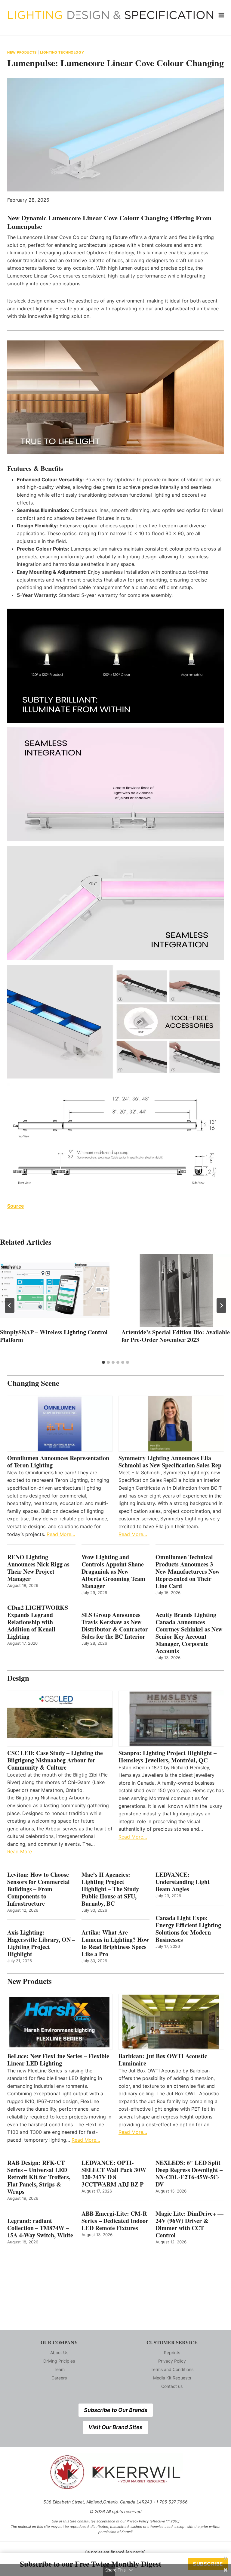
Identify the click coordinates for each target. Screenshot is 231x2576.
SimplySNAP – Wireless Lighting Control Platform (54, 1336)
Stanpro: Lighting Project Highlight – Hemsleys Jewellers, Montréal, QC (168, 1757)
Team (59, 2369)
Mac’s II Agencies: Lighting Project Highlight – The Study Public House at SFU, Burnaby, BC (110, 1889)
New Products (22, 52)
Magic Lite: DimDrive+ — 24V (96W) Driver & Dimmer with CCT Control (189, 2224)
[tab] (103, 1362)
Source (16, 1206)
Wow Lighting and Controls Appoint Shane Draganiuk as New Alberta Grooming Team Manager (113, 1572)
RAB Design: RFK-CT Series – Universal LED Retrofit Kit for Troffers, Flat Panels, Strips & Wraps (39, 2177)
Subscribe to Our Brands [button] (116, 2410)
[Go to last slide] (10, 1305)
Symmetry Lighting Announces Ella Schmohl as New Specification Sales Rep (170, 1462)
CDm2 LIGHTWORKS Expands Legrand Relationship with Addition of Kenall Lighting (38, 1622)
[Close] (226, 2558)
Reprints (172, 2353)
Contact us (172, 2386)
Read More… (61, 1534)
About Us (59, 2353)
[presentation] (55, 1290)
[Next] (221, 1305)
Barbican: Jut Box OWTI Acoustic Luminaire (163, 2060)
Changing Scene (33, 1383)
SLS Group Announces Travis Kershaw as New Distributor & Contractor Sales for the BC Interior (115, 1626)
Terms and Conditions (172, 2369)
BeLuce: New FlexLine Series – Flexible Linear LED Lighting (58, 2060)
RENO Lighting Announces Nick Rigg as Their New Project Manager (38, 1568)
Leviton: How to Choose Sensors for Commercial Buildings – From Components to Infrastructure (38, 1889)
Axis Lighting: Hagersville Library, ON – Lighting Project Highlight (41, 1943)
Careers (59, 2378)
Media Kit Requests (172, 2378)
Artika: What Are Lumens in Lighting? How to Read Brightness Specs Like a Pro (115, 1943)
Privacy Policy (172, 2361)
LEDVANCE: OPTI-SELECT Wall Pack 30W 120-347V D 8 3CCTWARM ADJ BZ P (114, 2174)
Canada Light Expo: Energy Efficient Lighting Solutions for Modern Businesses (188, 1929)
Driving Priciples (59, 2361)
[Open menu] (222, 15)
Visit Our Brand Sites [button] (115, 2427)
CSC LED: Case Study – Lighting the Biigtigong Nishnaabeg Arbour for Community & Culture (55, 1760)
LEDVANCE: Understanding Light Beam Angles (183, 1882)
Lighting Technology (62, 52)
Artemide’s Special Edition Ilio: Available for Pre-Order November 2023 (176, 1336)
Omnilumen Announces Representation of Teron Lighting (58, 1462)
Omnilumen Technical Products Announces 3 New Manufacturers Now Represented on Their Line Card (188, 1572)
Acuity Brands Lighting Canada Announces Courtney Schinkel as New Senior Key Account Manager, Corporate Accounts (189, 1633)
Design (18, 1678)
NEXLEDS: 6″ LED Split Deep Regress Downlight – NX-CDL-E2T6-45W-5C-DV (189, 2174)
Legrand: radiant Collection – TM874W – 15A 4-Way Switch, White (40, 2228)
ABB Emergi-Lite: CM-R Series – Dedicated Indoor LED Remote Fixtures (115, 2221)
